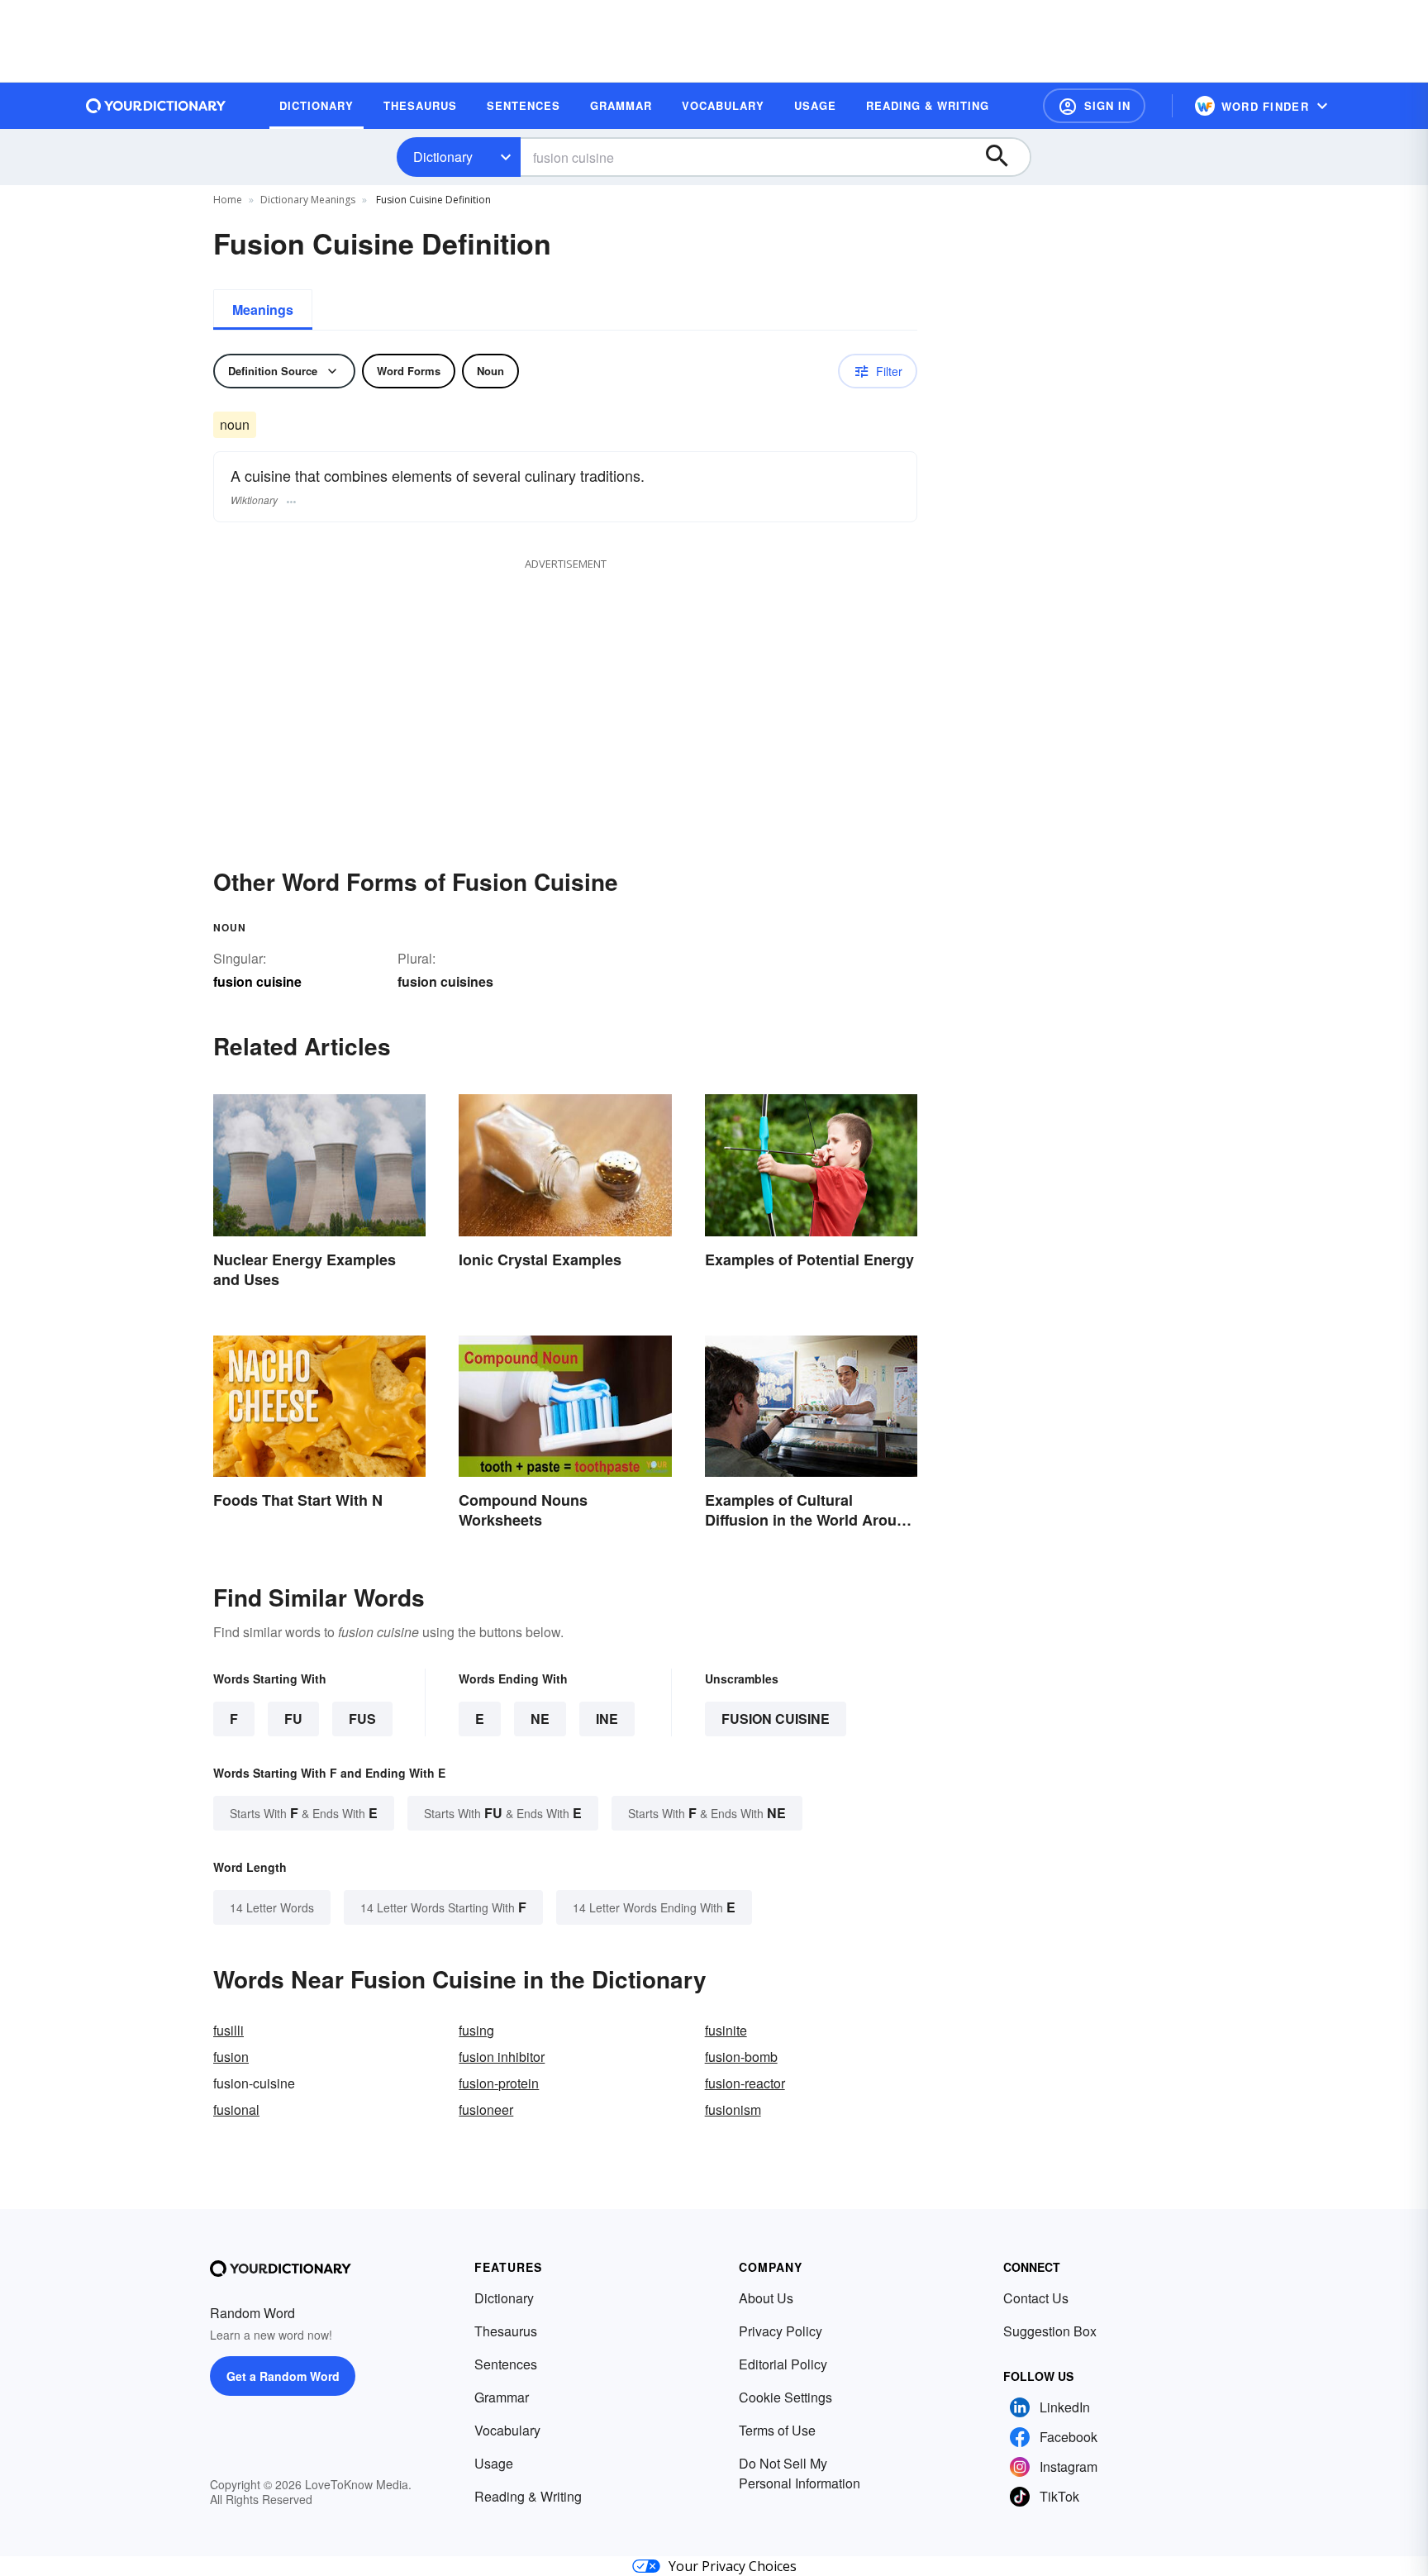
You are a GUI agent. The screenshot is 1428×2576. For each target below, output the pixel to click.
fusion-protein (499, 2083)
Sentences (506, 2364)
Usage (494, 2463)
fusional (236, 2109)
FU (293, 1719)
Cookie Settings (785, 2397)
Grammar (502, 2397)
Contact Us (1036, 2298)
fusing (476, 2030)
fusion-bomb (741, 2057)
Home (228, 200)
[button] (1094, 106)
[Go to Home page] (156, 106)
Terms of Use (777, 2430)
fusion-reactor (745, 2083)
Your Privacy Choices (733, 2566)
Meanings (263, 310)
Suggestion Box (1050, 2331)
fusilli (228, 2030)
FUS (362, 1719)
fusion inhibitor (502, 2057)
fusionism (733, 2109)
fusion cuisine (776, 1719)
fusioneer (486, 2109)
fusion (231, 2057)
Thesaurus (506, 2331)
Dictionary (443, 157)
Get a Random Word (283, 2376)
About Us (766, 2298)
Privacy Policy (781, 2331)
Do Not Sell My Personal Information (800, 2473)
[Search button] (1005, 157)
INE (607, 1719)
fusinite (726, 2030)
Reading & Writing (528, 2496)
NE (540, 1719)
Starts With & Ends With (304, 1813)
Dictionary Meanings (308, 200)
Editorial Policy (783, 2364)
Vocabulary (507, 2430)
